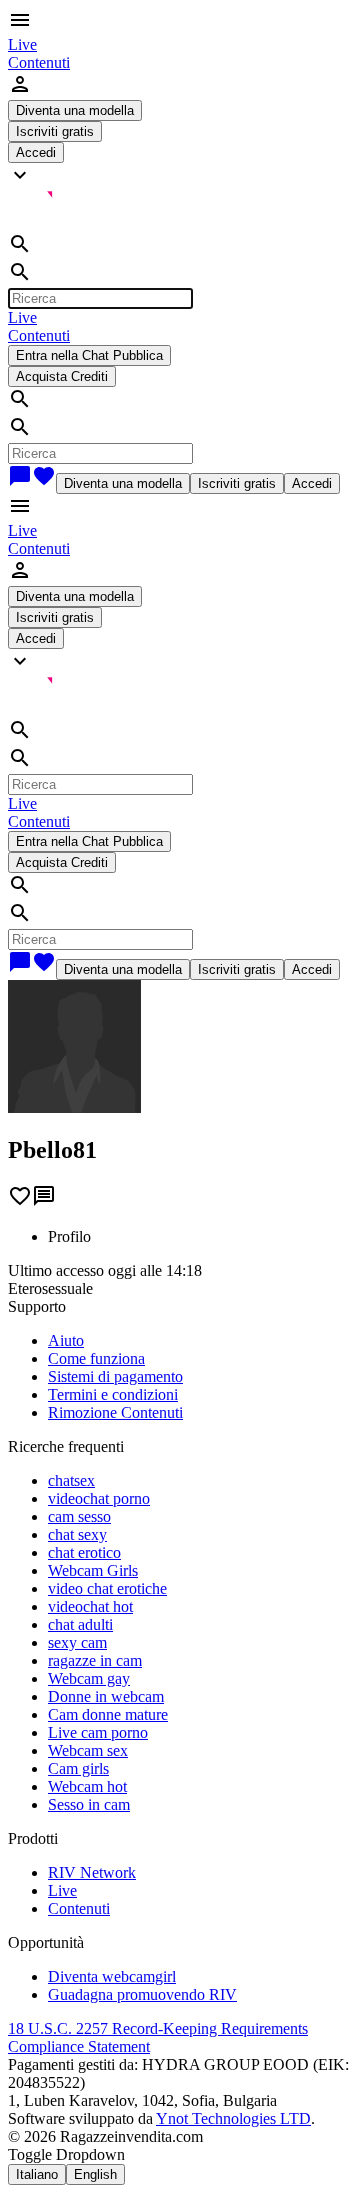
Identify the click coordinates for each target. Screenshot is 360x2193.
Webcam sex (88, 1750)
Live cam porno (98, 1732)
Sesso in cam (89, 1804)
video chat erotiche (107, 1588)
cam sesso (79, 1516)
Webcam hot (87, 1786)
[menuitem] (22, 44)
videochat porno (99, 1498)
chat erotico (84, 1552)
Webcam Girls (93, 1570)
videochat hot (90, 1606)
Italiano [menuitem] (37, 2174)
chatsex (71, 1480)
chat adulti (80, 1624)
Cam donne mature (108, 1714)
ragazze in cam (95, 1660)
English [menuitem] (95, 2174)
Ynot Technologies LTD (233, 2118)
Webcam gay (89, 1678)
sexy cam (77, 1642)
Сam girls (78, 1768)
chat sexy (77, 1534)
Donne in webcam (106, 1696)
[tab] (200, 1237)
